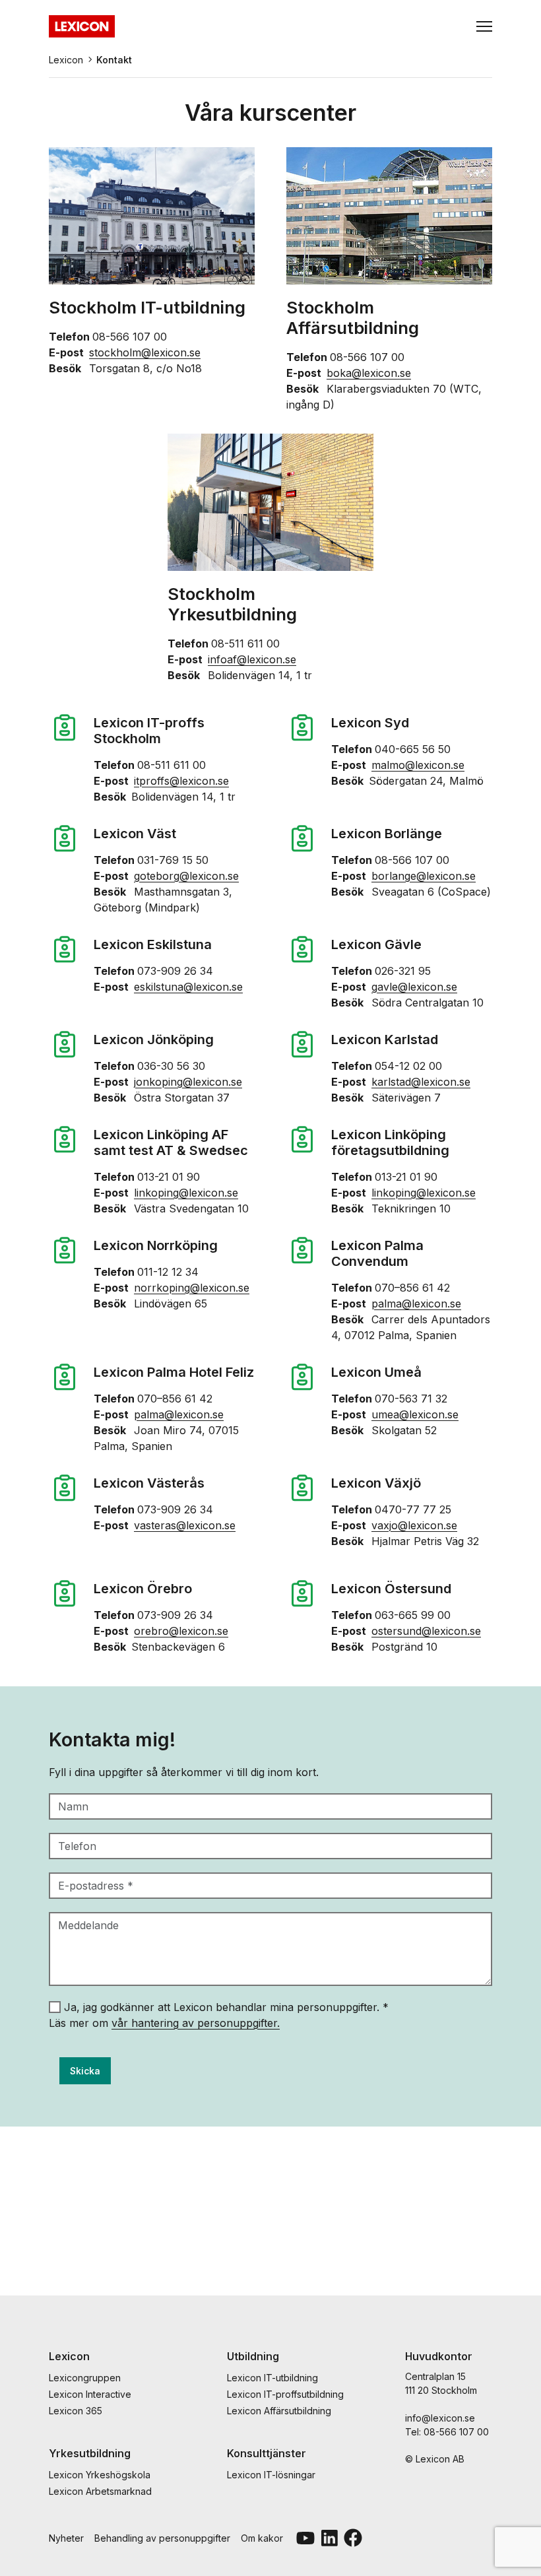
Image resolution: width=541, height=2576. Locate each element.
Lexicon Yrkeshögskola (100, 2475)
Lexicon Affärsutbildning (279, 2411)
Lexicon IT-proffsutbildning (285, 2394)
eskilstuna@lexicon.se (188, 987)
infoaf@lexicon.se (252, 659)
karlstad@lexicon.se (421, 1082)
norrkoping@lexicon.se (192, 1288)
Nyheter (66, 2538)
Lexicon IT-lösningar (271, 2475)
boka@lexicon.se (369, 373)
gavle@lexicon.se (414, 987)
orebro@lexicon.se (181, 1631)
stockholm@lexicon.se (145, 352)
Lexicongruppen (85, 2378)
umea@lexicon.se (415, 1414)
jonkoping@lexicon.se (188, 1082)
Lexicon (66, 60)
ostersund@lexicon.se (426, 1631)
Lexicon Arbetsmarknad (100, 2491)
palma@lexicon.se (416, 1304)
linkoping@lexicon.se (186, 1193)
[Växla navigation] (484, 26)
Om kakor (262, 2538)
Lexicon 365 (76, 2411)
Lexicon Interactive (90, 2394)
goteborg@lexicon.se (186, 876)
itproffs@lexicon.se (181, 781)
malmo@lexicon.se (418, 765)
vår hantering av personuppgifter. (196, 2023)
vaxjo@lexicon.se (414, 1525)
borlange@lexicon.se (424, 876)
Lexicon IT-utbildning (272, 2378)
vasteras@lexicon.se (185, 1525)
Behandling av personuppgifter (162, 2538)
